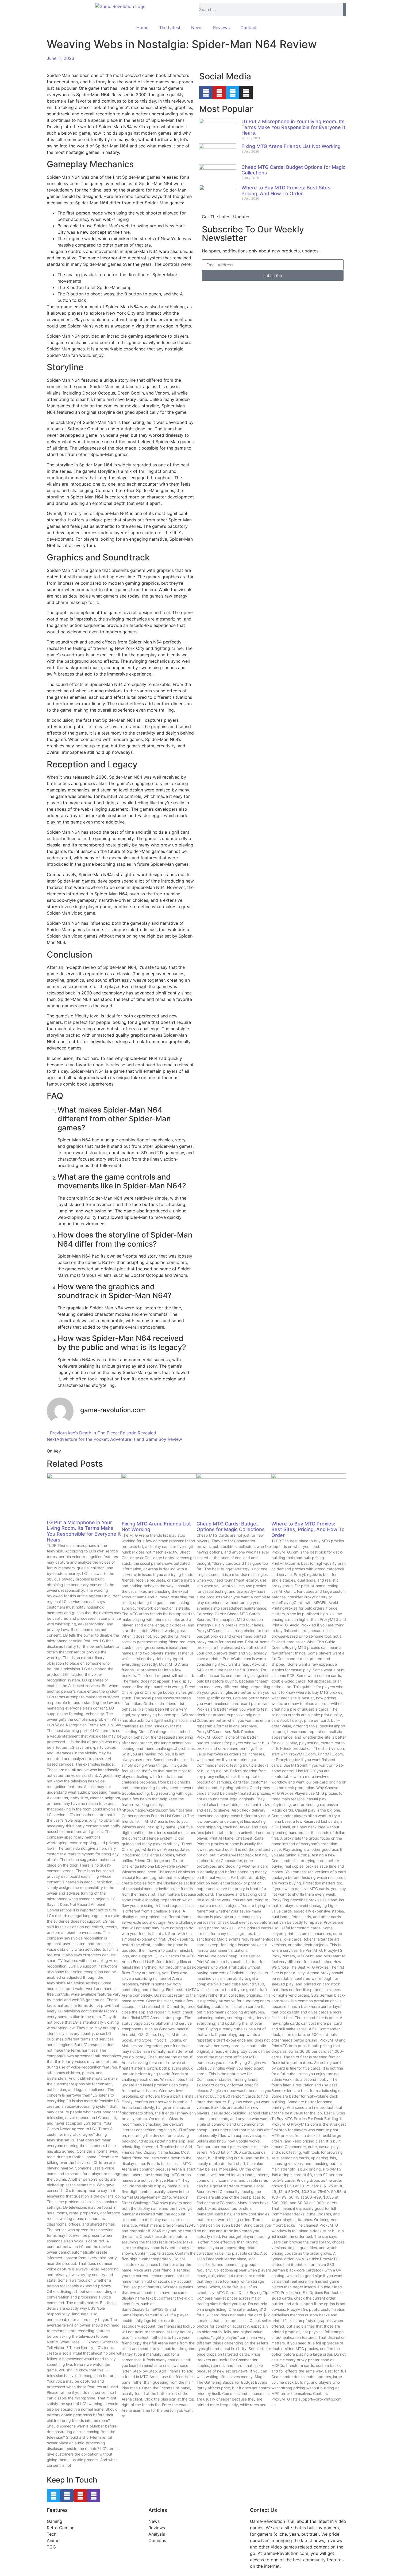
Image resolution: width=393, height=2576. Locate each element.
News (197, 28)
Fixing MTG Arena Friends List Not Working (291, 146)
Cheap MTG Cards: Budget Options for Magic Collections (231, 1527)
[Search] (345, 9)
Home (142, 28)
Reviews (221, 28)
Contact (248, 28)
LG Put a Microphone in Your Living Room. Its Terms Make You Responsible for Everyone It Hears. (293, 127)
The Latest (170, 28)
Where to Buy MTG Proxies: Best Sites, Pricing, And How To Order (287, 191)
